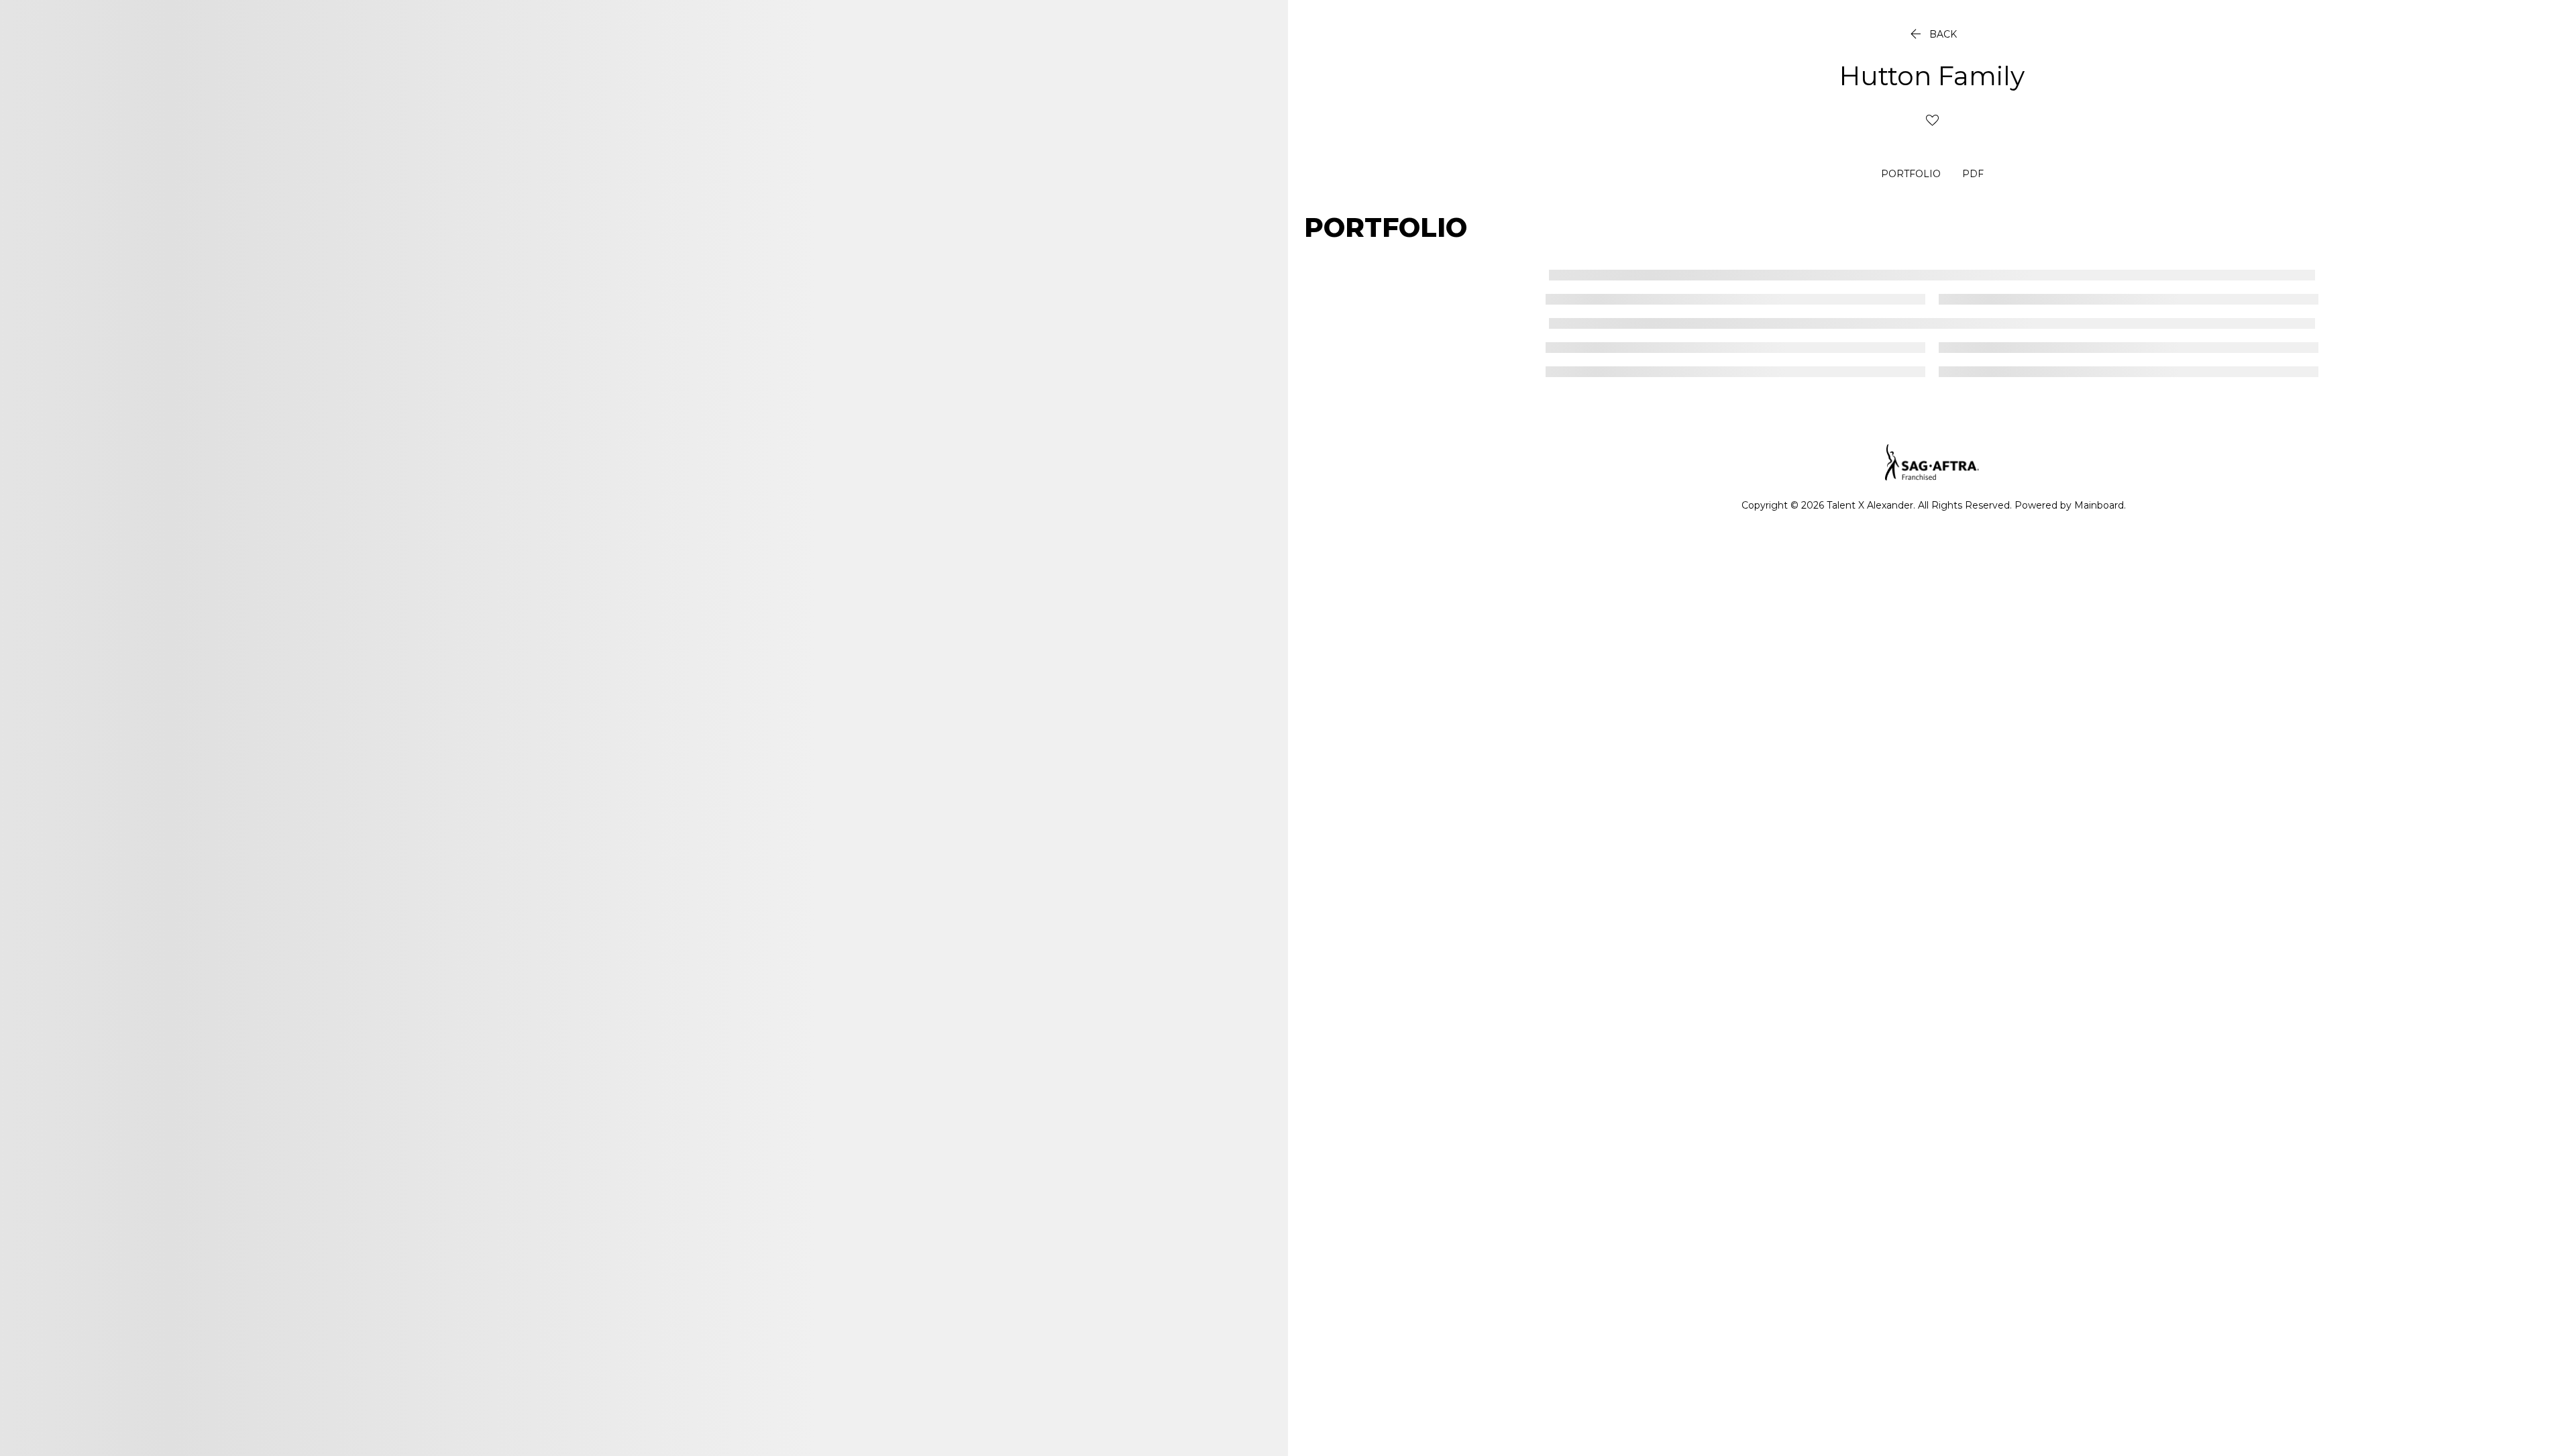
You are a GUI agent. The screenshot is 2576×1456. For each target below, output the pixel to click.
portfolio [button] (1911, 174)
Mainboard (2099, 505)
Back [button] (1932, 34)
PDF (1973, 174)
